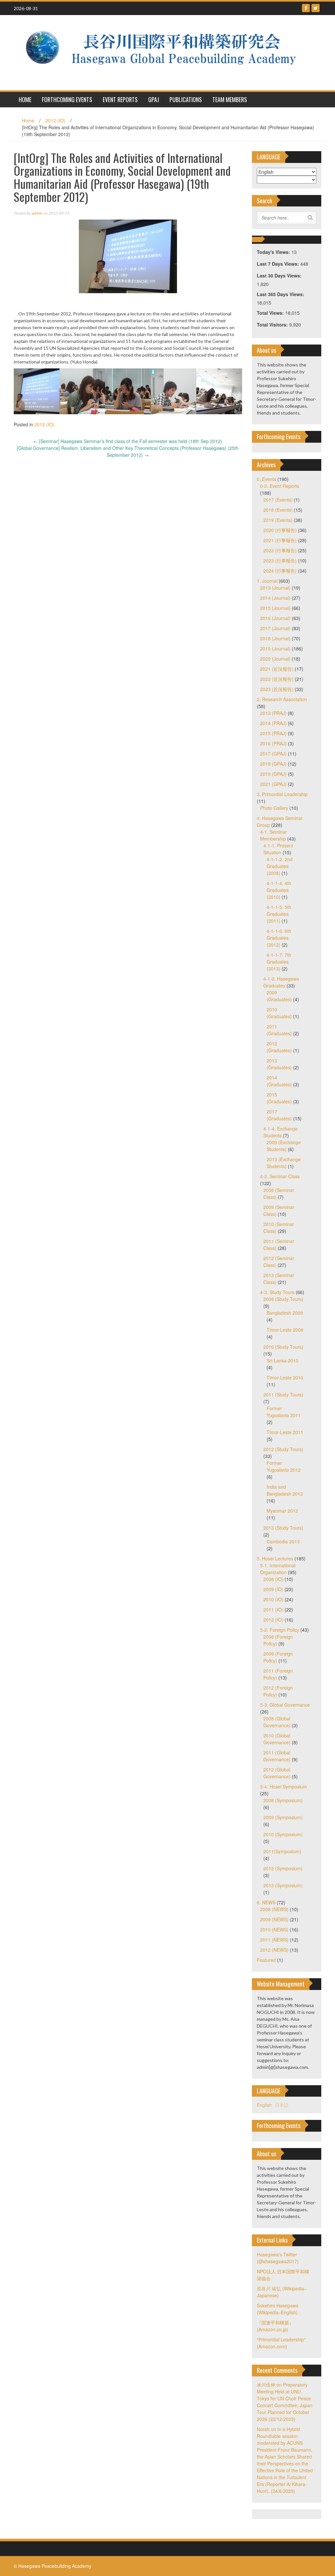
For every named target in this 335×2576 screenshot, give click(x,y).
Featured (266, 1960)
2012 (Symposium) (283, 1868)
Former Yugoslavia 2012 (284, 1466)
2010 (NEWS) (274, 1929)
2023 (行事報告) (280, 560)
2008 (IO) (273, 1579)
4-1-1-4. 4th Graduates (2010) (279, 890)
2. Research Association (282, 699)
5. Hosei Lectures (275, 1558)
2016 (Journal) (275, 618)
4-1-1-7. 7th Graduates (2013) (279, 962)
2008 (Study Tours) (283, 1299)
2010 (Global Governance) (277, 1739)
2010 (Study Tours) (283, 1347)
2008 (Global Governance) (277, 1722)
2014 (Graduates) (279, 1081)
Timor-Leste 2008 (285, 1330)
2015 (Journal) (275, 608)
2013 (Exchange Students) (284, 1163)
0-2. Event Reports (280, 486)
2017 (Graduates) (279, 1115)
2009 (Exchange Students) (284, 1146)
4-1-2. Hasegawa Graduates (281, 982)
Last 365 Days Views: (281, 294)
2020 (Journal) (275, 659)
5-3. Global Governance (285, 1705)
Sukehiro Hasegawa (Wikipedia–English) (278, 2309)
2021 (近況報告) (277, 669)
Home (28, 120)
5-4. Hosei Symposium (283, 1786)
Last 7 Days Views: (279, 264)
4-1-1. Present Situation (278, 849)
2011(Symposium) (282, 1851)
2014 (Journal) (275, 598)
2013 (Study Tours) (283, 1528)
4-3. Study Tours (277, 1292)
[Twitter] (316, 8)
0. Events (266, 479)
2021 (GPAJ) (273, 784)
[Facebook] (306, 8)
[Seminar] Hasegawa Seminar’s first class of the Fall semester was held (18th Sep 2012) (128, 441)
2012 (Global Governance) (277, 1773)
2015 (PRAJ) (273, 733)
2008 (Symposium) (283, 1800)
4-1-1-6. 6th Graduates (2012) (279, 938)
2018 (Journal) (275, 638)
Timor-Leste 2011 (285, 1432)
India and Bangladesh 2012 (285, 1490)
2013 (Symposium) (283, 1885)
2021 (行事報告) (280, 540)
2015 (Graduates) (279, 1098)
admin (37, 213)
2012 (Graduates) (279, 1047)
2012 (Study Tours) (283, 1449)
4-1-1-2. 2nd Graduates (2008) (280, 866)
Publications (186, 99)
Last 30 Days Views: (280, 275)
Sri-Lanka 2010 (282, 1360)
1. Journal (267, 581)
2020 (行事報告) (280, 530)
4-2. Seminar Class (280, 1176)
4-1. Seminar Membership (273, 835)
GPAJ (154, 99)
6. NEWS (266, 1902)
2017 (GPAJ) (273, 754)
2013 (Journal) (275, 588)
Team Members (230, 99)
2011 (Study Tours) (283, 1395)
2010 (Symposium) (283, 1834)
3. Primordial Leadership (282, 794)
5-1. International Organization (278, 1569)
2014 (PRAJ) (273, 723)
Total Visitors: (273, 325)
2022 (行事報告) (280, 550)
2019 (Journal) (275, 648)
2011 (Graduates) (279, 1030)
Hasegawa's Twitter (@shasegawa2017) (278, 2258)
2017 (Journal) (275, 628)
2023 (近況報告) (277, 689)
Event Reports (120, 99)
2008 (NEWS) (274, 1909)
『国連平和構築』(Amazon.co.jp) (275, 2326)
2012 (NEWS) (274, 1950)
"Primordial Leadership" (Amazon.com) (281, 2343)
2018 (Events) (278, 510)
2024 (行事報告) (280, 571)
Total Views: (271, 313)
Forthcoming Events (67, 99)
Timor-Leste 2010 (285, 1377)
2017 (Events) (278, 500)
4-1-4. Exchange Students (281, 1132)
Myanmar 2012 (282, 1511)
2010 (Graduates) (279, 1013)
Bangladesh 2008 (285, 1313)
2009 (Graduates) (279, 996)
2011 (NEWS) (274, 1940)
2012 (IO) (55, 120)
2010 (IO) (273, 1599)
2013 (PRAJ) (273, 713)
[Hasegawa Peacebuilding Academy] (165, 52)
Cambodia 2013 (283, 1541)
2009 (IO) (273, 1589)
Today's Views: (274, 252)
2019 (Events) (278, 520)
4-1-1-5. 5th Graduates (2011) (279, 914)
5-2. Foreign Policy (280, 1630)
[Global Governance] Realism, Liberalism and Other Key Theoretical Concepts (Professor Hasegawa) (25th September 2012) (128, 451)
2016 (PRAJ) (273, 743)
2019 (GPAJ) (273, 774)
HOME (25, 99)
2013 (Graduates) (279, 1064)
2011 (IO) (273, 1609)
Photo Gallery (274, 808)
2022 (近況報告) (277, 679)
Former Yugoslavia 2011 (284, 1412)
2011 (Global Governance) (277, 1756)
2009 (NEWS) (274, 1919)
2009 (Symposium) (283, 1817)
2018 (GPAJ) (273, 764)
